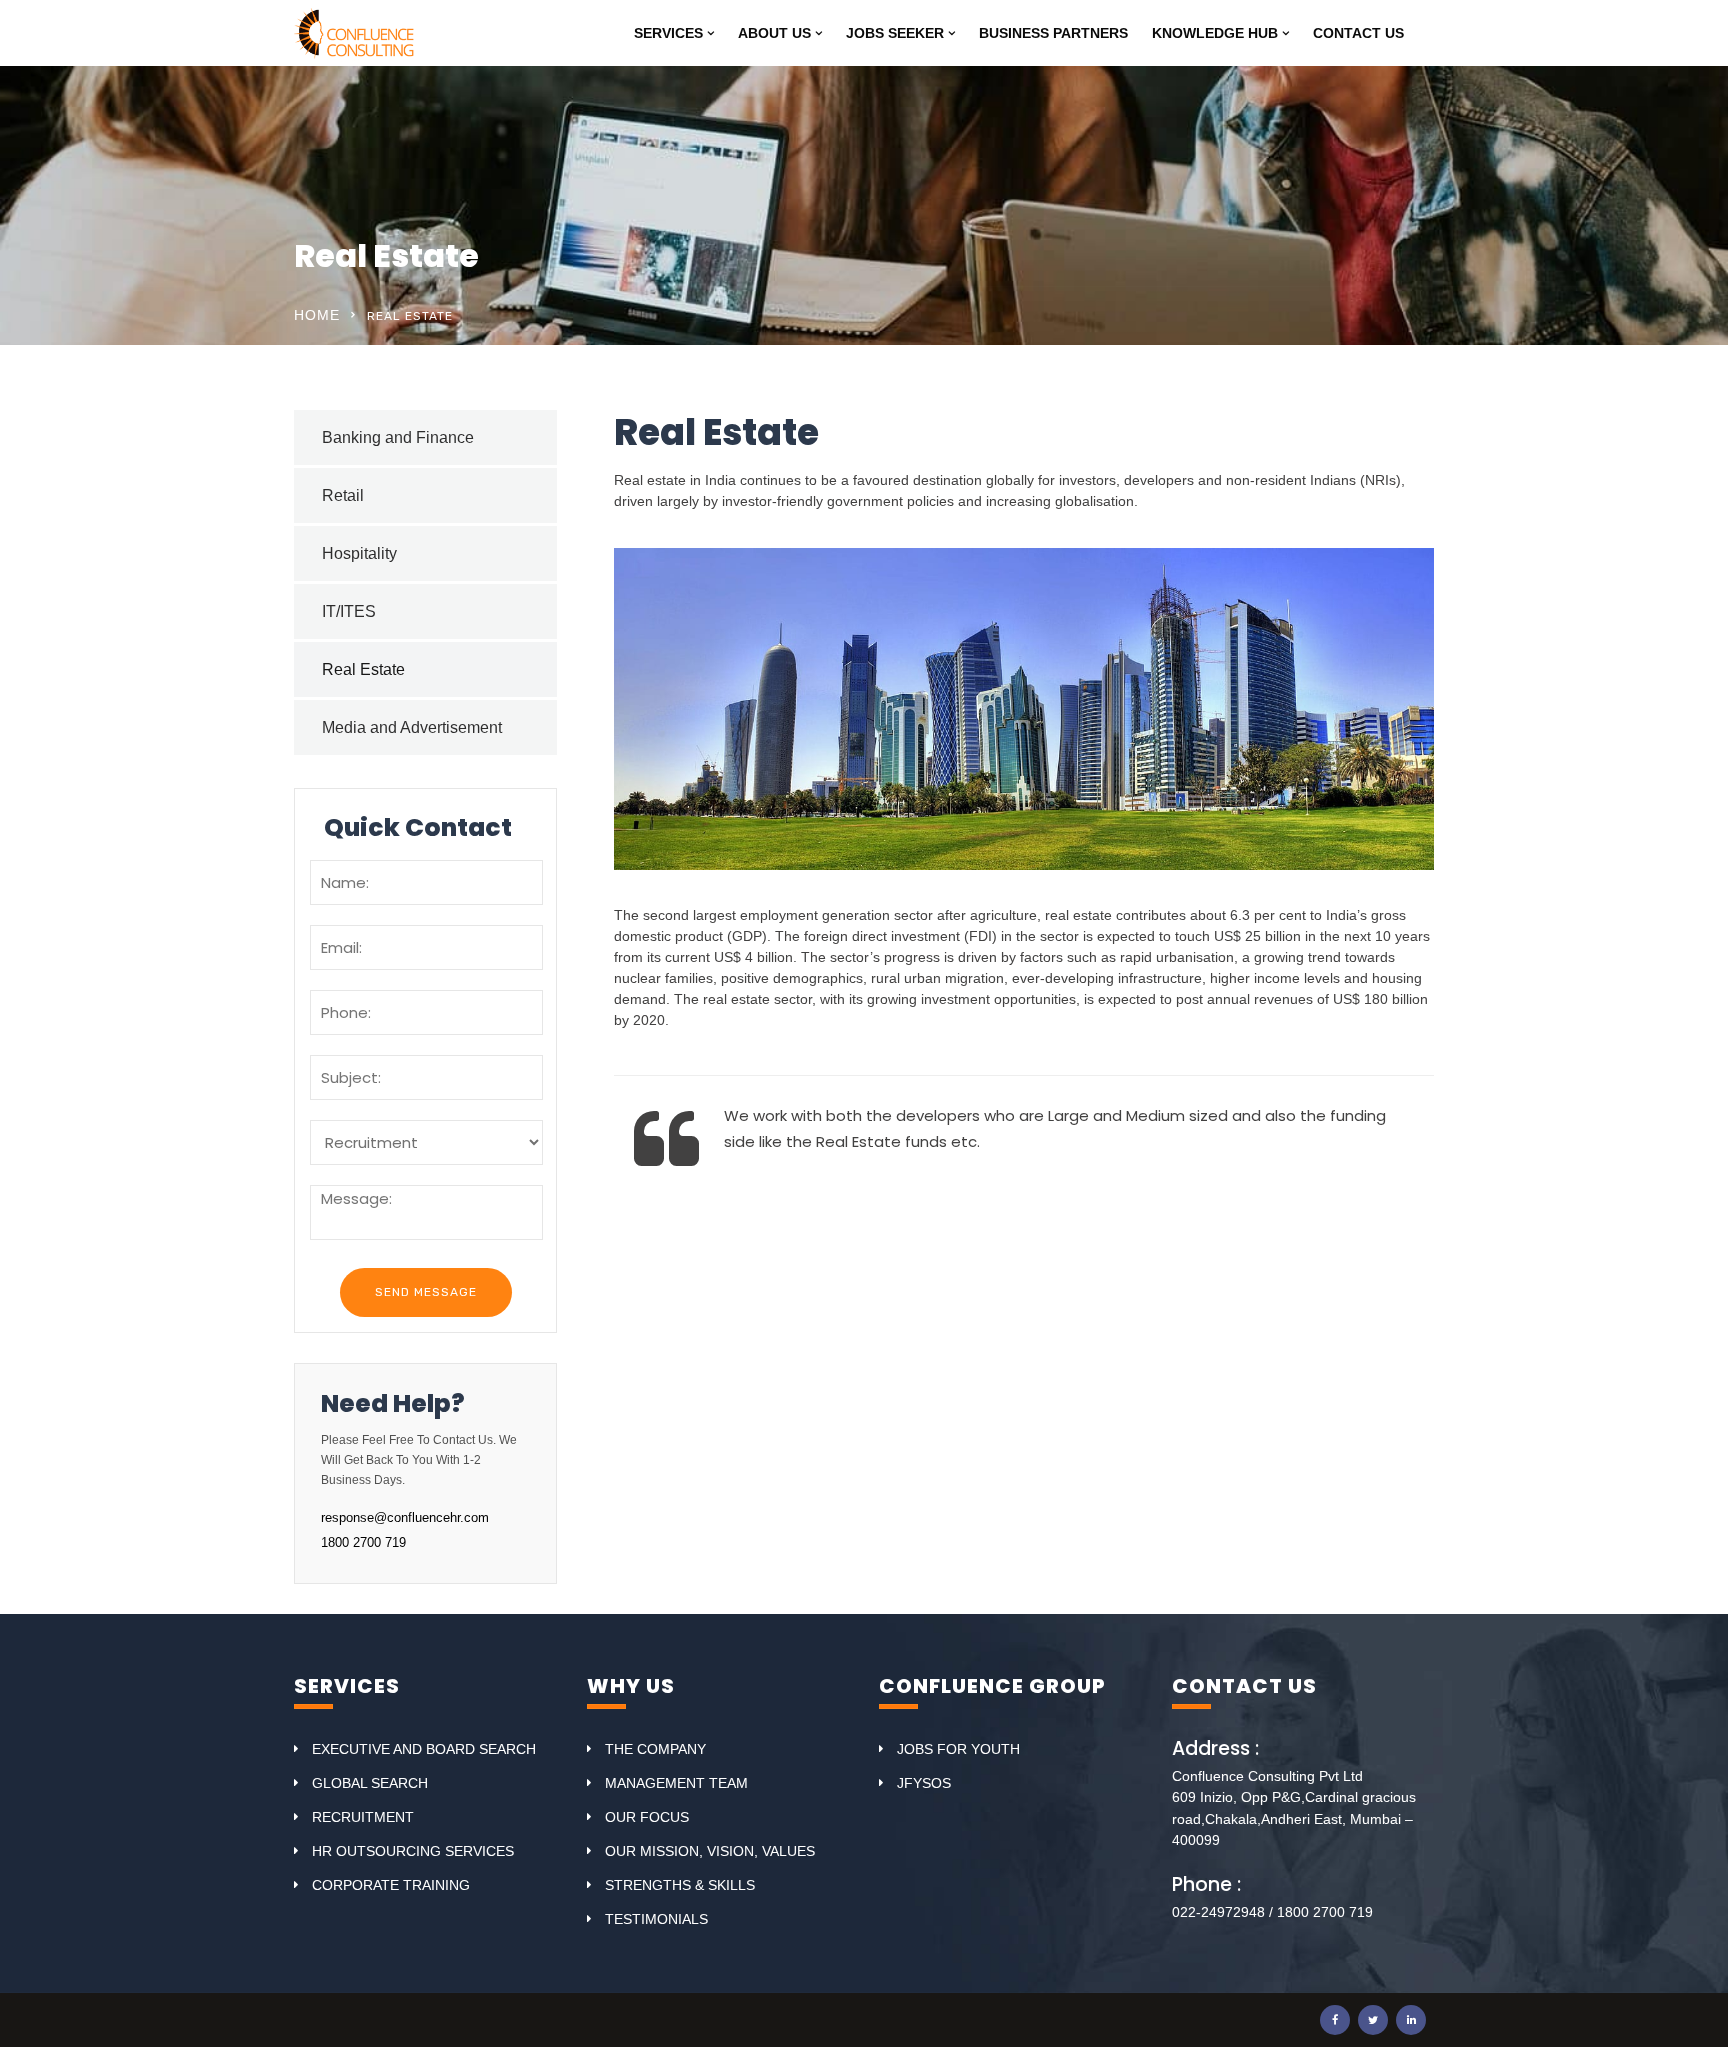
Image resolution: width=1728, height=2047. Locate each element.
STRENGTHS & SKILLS (680, 1885)
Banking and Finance (398, 437)
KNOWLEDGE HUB (1215, 33)
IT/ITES (349, 611)
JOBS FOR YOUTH (958, 1749)
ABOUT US (774, 33)
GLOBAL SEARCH (370, 1783)
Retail (343, 495)
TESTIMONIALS (656, 1919)
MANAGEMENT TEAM (676, 1783)
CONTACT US (1358, 33)
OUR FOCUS (647, 1817)
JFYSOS (924, 1783)
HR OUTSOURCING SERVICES (413, 1851)
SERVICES (668, 33)
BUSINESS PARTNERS (1053, 33)
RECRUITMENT (363, 1817)
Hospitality (359, 553)
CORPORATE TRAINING (391, 1885)
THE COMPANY (655, 1749)
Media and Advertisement (412, 727)
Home (317, 315)
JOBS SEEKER (895, 33)
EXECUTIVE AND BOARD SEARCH (424, 1749)
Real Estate (363, 669)
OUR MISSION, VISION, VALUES (710, 1851)
